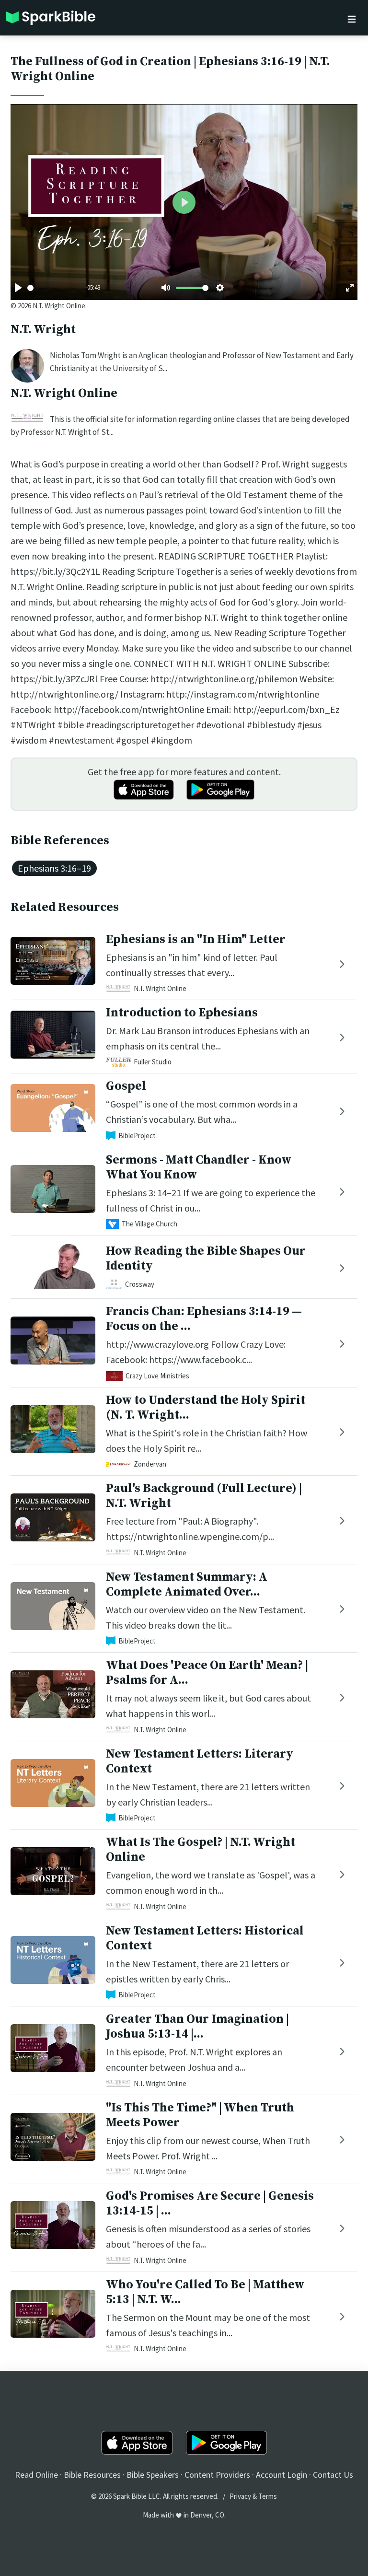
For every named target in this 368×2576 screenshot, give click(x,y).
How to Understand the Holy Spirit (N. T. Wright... (206, 1408)
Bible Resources (92, 2475)
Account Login (282, 2475)
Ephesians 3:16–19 (54, 868)
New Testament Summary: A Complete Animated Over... (187, 1585)
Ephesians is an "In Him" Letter (196, 939)
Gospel (126, 1086)
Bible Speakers (153, 2475)
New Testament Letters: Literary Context (200, 1761)
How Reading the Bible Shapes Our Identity (206, 1259)
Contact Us (333, 2475)
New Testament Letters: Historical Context (205, 1938)
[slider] (30, 288)
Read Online (36, 2475)
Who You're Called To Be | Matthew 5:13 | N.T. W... (205, 2292)
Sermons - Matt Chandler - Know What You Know (199, 1167)
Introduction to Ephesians (182, 1013)
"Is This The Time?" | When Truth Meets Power (200, 2115)
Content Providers (217, 2475)
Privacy (240, 2496)
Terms (268, 2496)
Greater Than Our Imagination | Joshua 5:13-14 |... (197, 2027)
